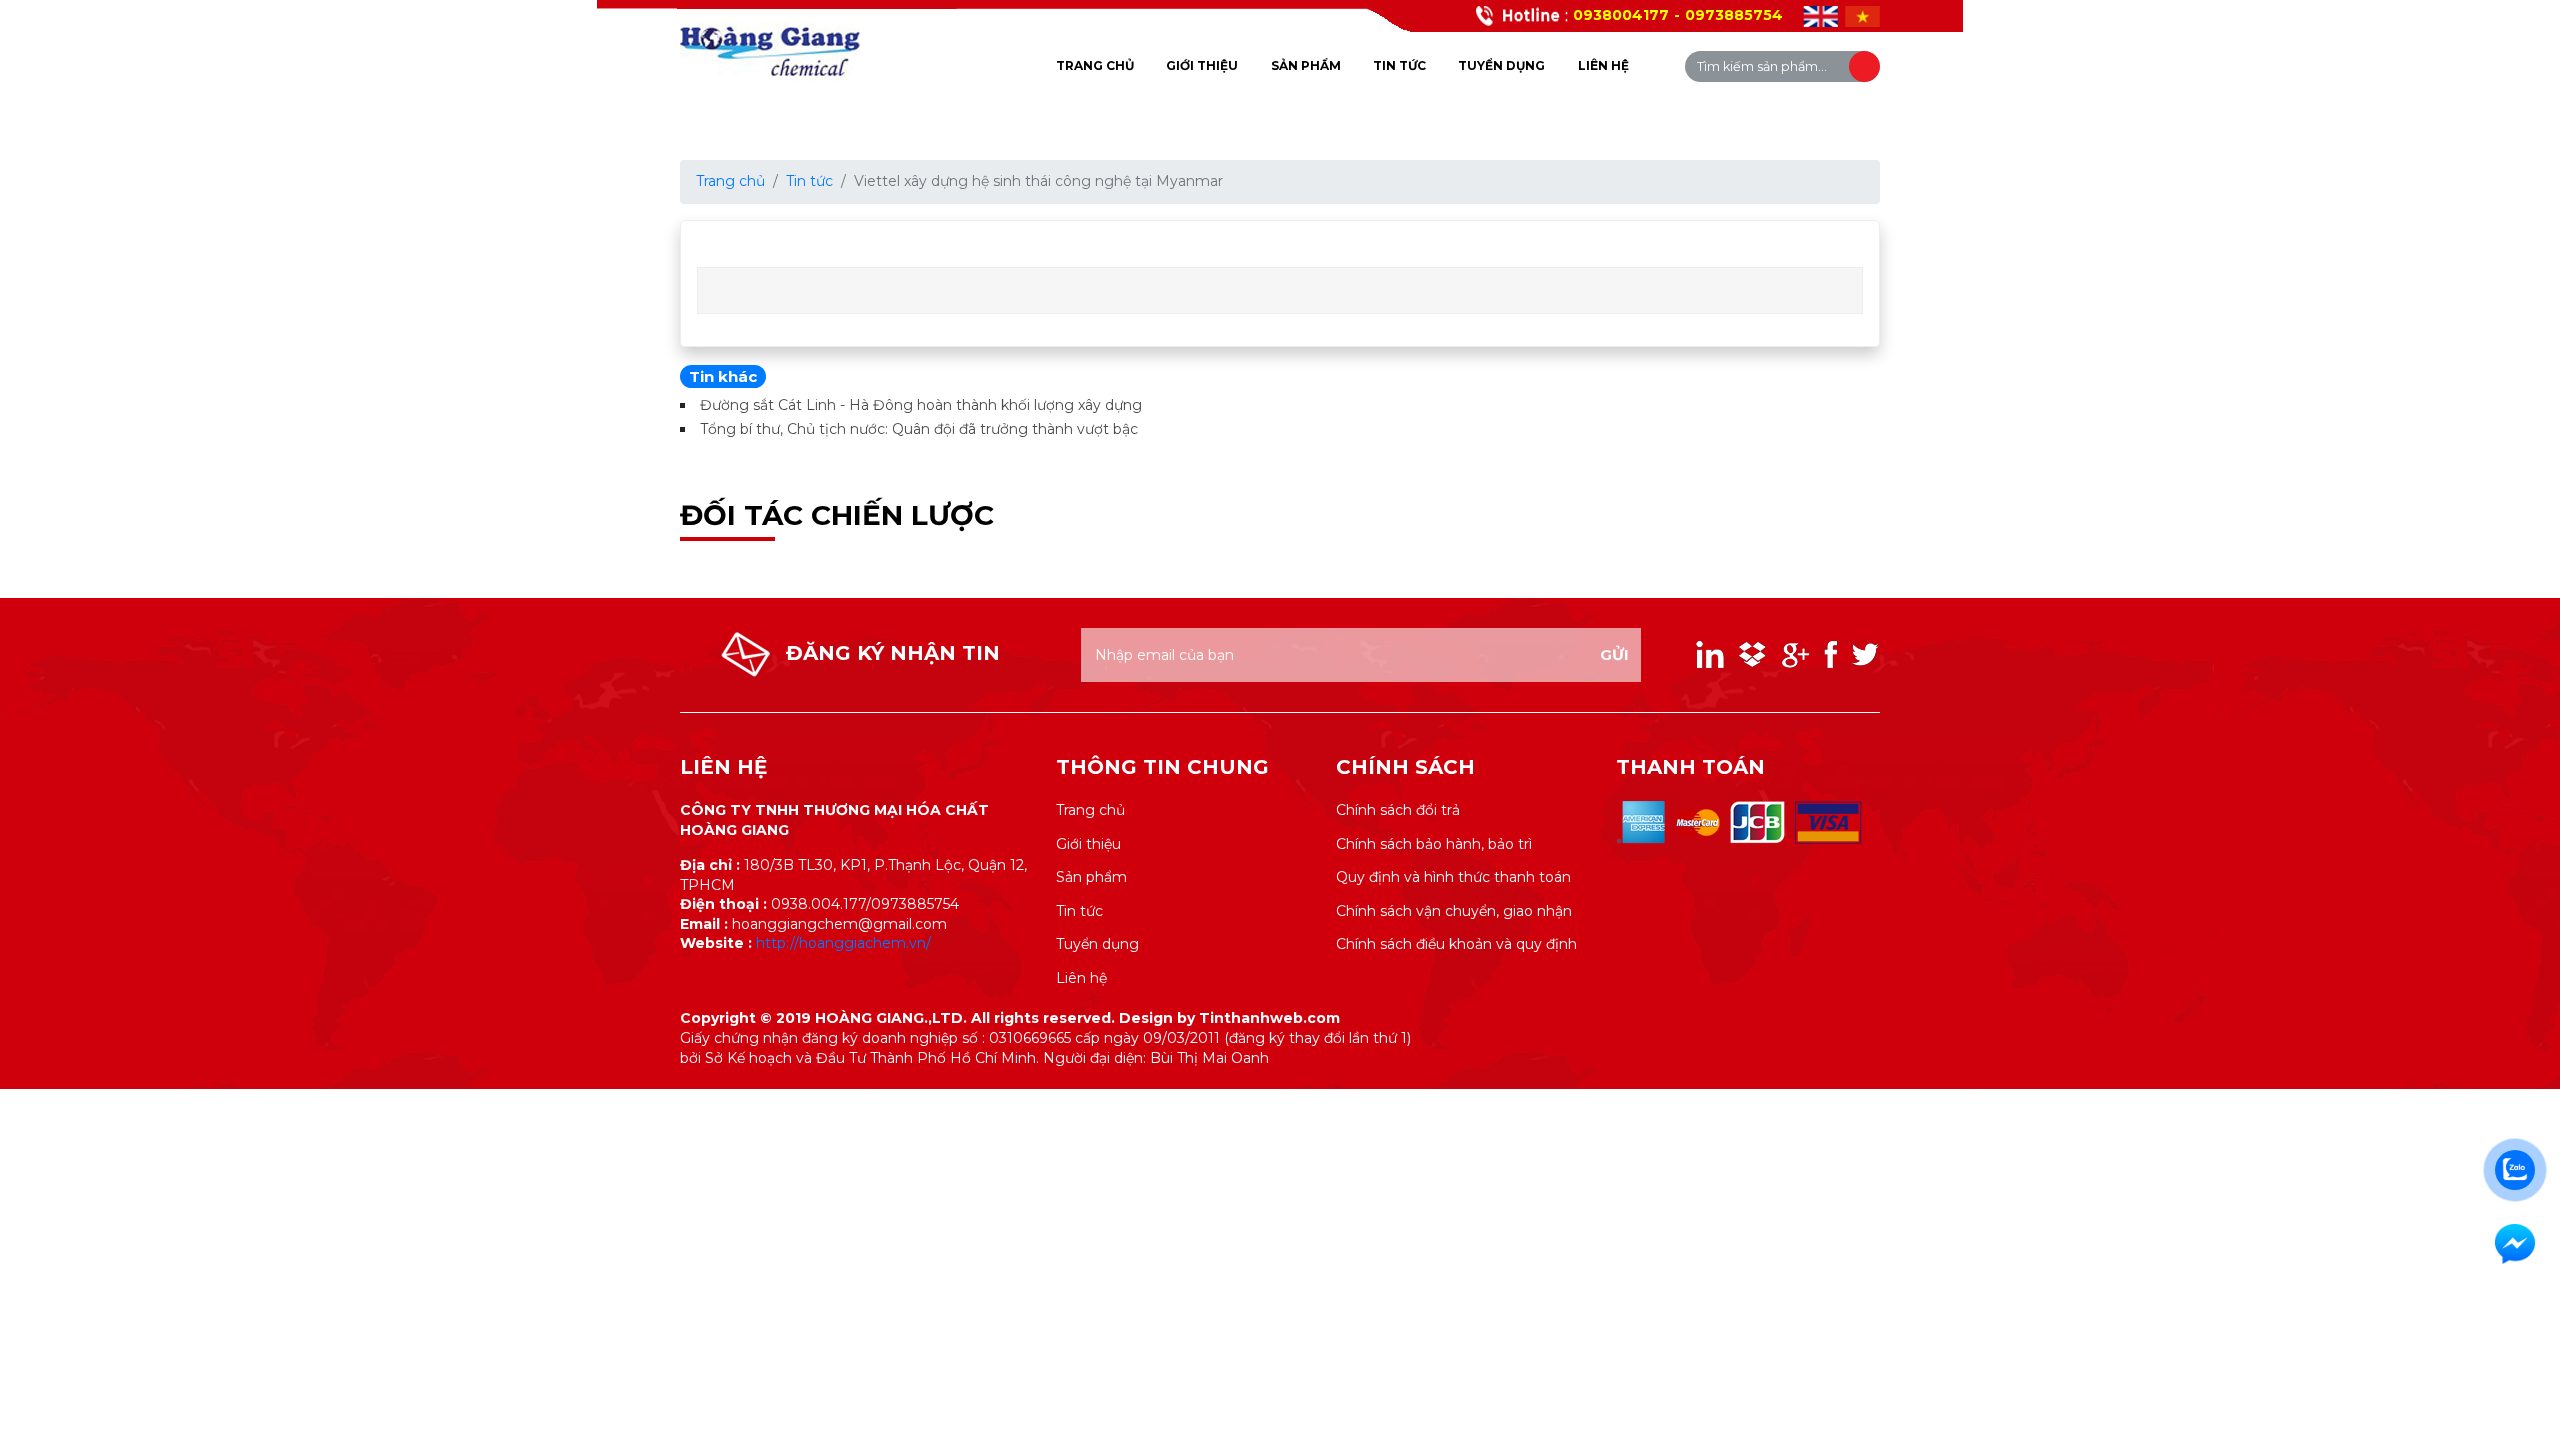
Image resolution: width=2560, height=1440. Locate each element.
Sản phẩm (1306, 65)
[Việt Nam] (1862, 16)
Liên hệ (1603, 65)
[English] (1821, 16)
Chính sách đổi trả (1398, 810)
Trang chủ (1095, 65)
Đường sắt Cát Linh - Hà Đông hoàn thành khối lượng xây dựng (921, 405)
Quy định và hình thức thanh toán (1453, 877)
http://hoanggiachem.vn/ (843, 943)
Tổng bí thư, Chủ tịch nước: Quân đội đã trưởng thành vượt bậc (919, 429)
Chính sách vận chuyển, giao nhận (1454, 911)
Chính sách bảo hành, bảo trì (1434, 844)
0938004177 (1621, 15)
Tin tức (1399, 65)
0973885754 (1734, 15)
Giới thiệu (1202, 65)
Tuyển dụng (1501, 65)
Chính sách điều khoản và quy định (1456, 944)
